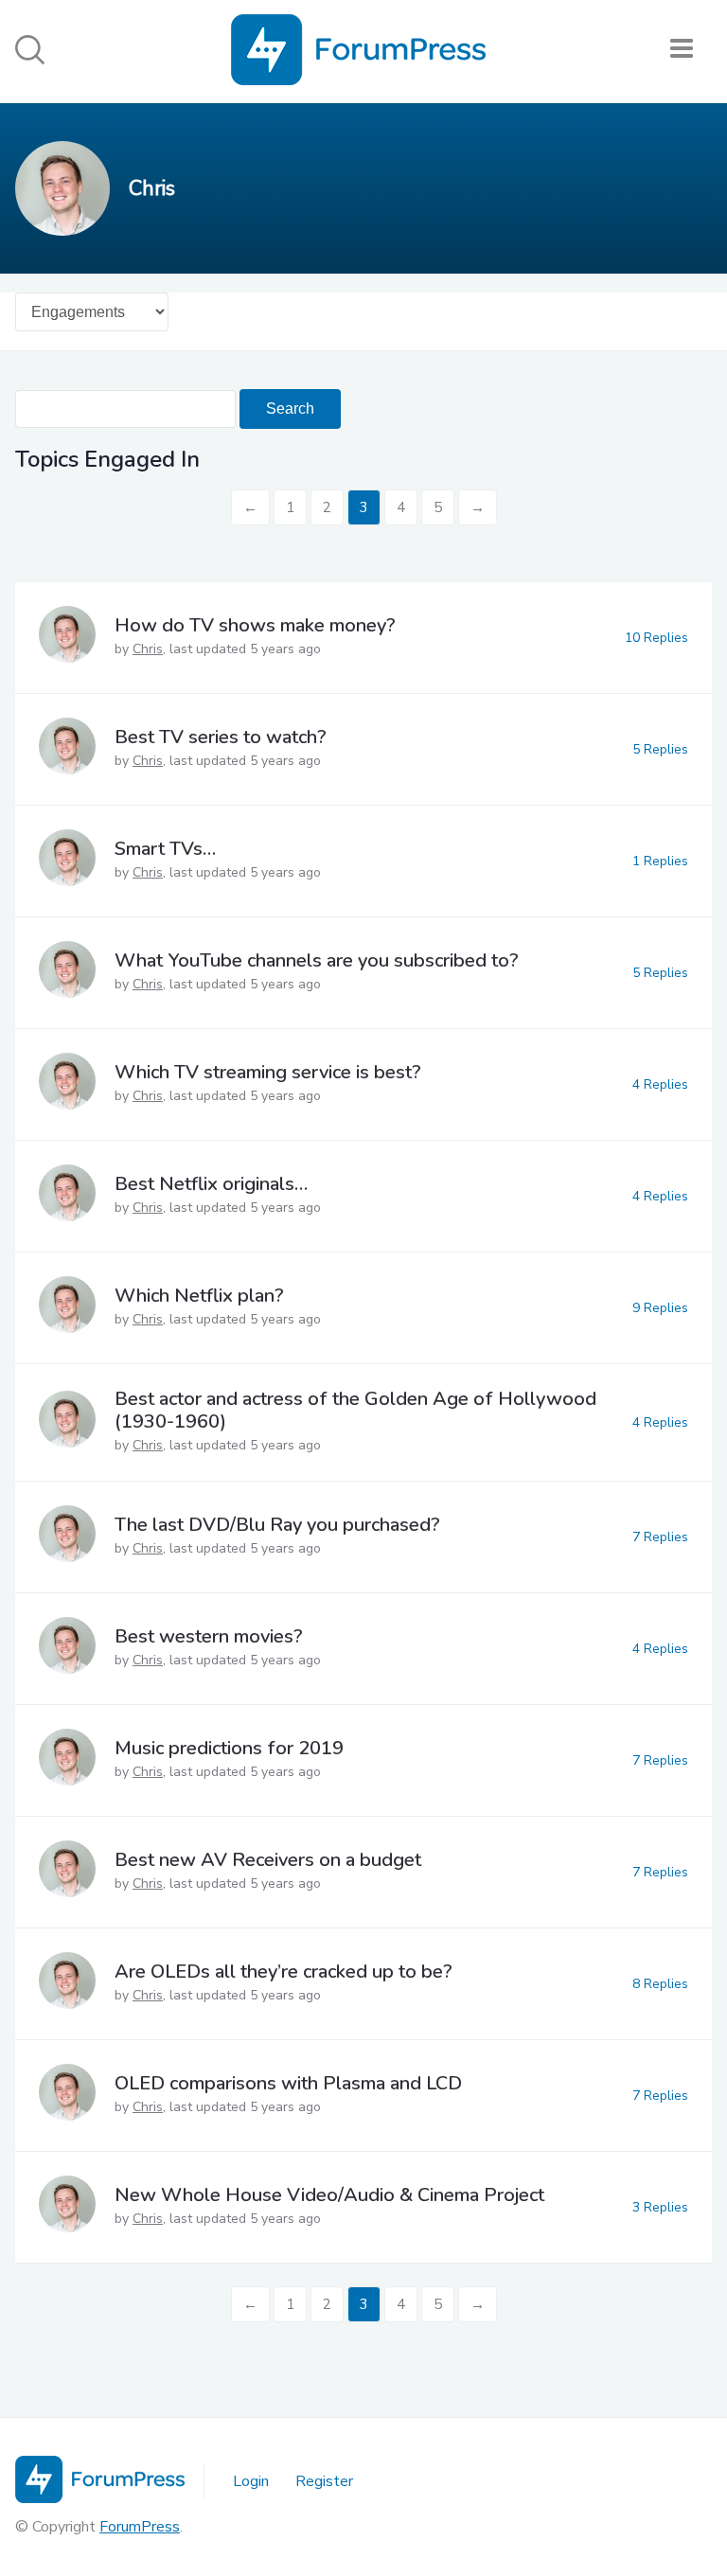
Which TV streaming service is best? (268, 1072)
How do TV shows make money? (255, 625)
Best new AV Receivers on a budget (268, 1860)
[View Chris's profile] (67, 638)
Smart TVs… (165, 849)
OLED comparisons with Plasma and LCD (288, 2083)
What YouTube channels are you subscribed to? (317, 960)
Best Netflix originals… (211, 1184)
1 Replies (660, 861)
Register (324, 2481)
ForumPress (140, 2527)
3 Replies (660, 2207)
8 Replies (660, 1984)
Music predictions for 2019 (229, 1748)
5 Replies (660, 749)
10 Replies (656, 638)
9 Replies (660, 1308)
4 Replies (660, 1084)
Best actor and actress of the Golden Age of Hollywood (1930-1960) (355, 1410)
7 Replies (660, 1537)
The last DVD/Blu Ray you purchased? (277, 1525)
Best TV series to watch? (221, 737)
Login (251, 2481)
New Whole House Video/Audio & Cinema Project (329, 2195)
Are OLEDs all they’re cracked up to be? (284, 1972)
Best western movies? (209, 1636)
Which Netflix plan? (199, 1296)
